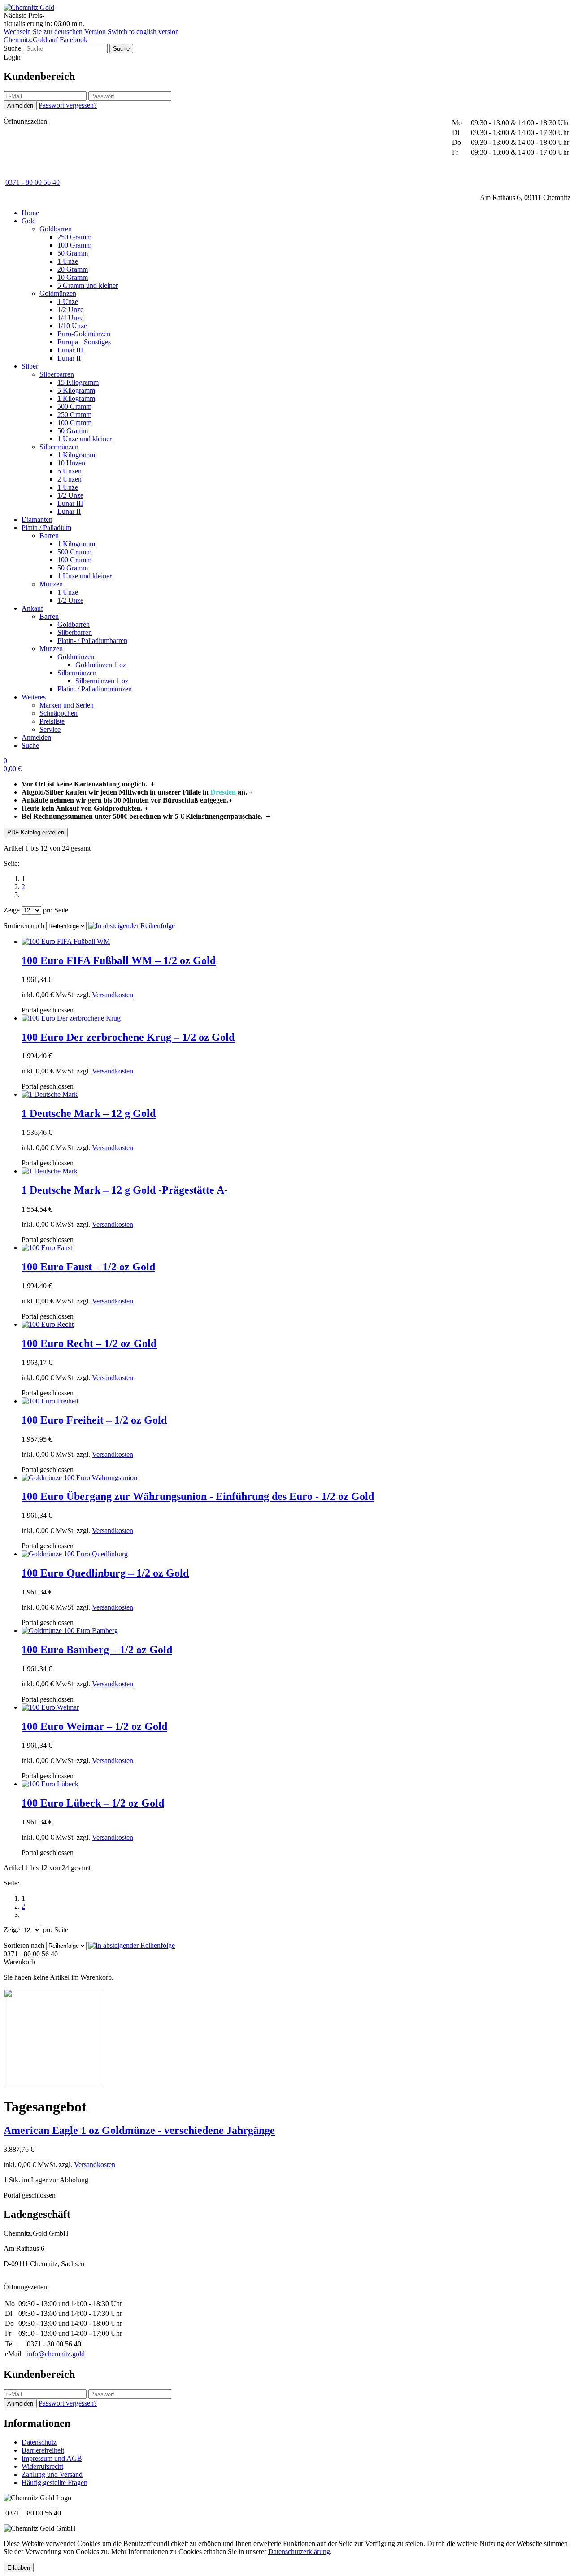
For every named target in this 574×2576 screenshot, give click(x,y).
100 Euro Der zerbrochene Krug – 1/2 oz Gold (128, 1037)
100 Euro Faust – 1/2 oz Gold (88, 1267)
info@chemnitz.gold (56, 2354)
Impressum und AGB (52, 2458)
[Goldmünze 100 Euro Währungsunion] (79, 1478)
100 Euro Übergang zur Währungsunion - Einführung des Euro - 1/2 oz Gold (198, 1496)
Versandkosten (113, 995)
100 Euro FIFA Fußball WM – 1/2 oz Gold (119, 960)
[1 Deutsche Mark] (50, 1094)
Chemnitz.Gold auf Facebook (46, 40)
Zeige (12, 910)
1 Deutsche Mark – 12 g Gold (89, 1113)
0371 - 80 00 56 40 (33, 182)
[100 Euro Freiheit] (50, 1401)
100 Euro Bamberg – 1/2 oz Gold (97, 1650)
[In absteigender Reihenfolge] (132, 926)
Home (30, 213)
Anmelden (36, 737)
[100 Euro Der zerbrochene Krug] (71, 1018)
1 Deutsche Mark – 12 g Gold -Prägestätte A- (125, 1190)
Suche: (13, 48)
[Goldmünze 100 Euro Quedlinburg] (75, 1554)
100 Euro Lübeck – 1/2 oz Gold (93, 1803)
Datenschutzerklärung (299, 2552)
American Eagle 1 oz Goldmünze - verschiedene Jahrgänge (139, 2130)
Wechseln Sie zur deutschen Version (55, 32)
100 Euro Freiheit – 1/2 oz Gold (94, 1420)
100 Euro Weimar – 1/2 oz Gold (94, 1726)
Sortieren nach (24, 926)
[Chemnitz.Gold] (29, 7)
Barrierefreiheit (43, 2450)
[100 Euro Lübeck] (50, 1784)
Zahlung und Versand (52, 2474)
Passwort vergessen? (68, 105)
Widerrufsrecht (42, 2466)
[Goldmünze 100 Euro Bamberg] (70, 1631)
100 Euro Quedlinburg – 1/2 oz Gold (105, 1573)
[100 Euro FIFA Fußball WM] (66, 941)
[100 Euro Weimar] (50, 1707)
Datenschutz (39, 2442)
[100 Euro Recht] (48, 1324)
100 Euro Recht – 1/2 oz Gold (89, 1343)
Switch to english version (143, 32)
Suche (30, 745)
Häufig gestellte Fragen (54, 2483)
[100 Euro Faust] (47, 1248)
